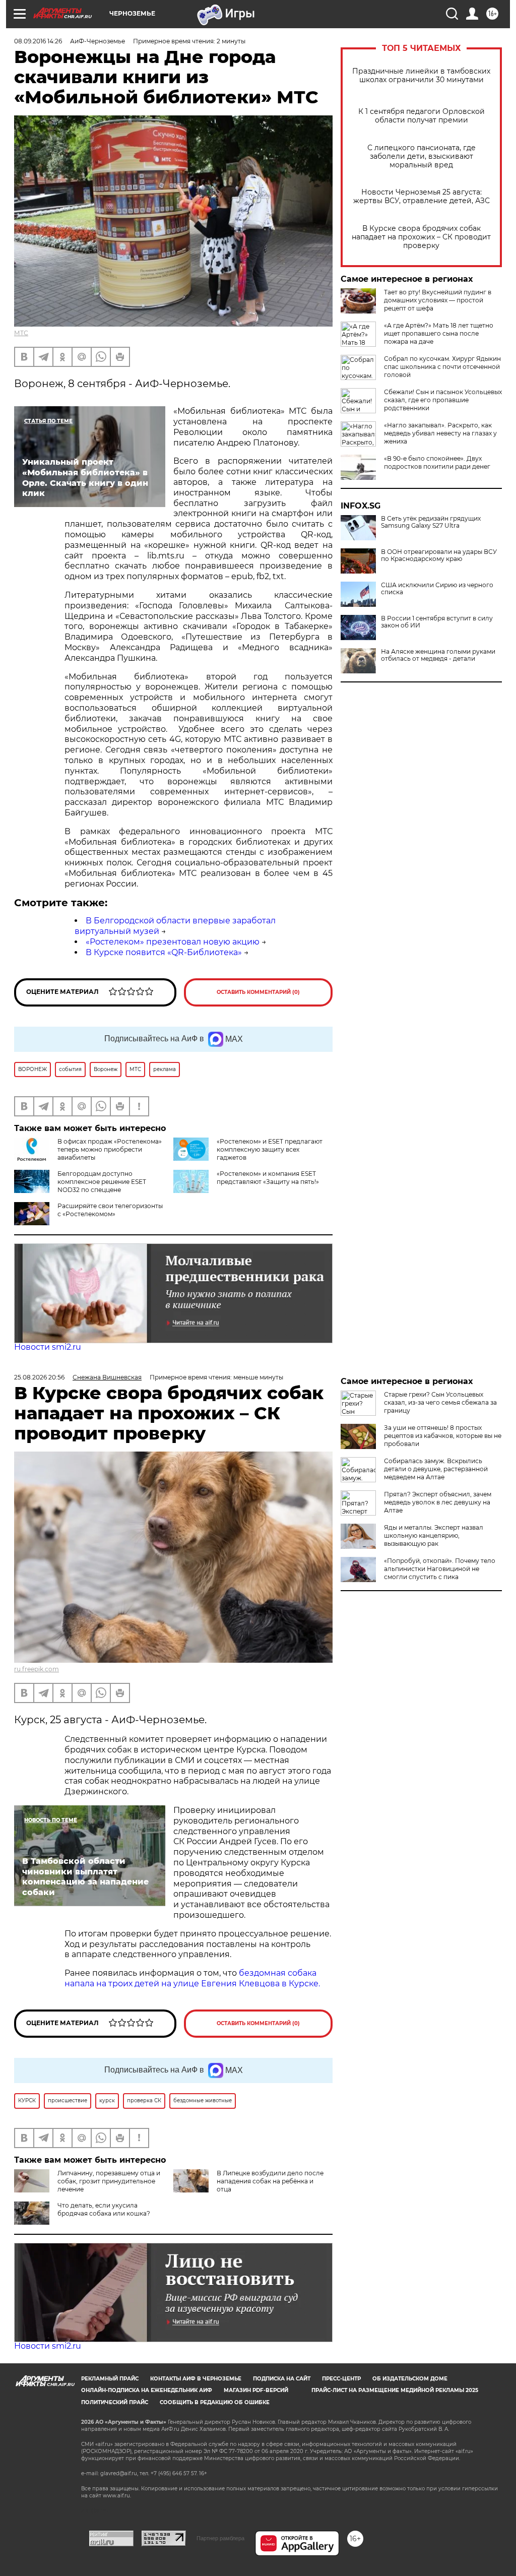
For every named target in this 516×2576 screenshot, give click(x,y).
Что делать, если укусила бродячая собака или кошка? (104, 2209)
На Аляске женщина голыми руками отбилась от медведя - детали (438, 655)
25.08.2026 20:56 (39, 1377)
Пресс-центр (341, 2379)
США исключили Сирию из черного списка (437, 589)
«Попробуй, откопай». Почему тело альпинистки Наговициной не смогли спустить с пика (440, 1569)
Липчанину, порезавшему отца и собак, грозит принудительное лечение (109, 2181)
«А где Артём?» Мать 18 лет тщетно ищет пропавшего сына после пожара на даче (439, 333)
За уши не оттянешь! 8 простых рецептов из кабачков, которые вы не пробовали (443, 1436)
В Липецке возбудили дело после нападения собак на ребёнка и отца (270, 2181)
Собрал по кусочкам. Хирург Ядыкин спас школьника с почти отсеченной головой (442, 367)
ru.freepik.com (37, 1669)
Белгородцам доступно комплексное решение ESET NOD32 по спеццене (102, 1182)
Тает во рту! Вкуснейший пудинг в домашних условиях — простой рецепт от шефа (438, 300)
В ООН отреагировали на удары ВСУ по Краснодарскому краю (439, 555)
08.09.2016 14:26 (38, 41)
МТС (21, 333)
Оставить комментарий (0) (258, 992)
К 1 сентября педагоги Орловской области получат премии (422, 116)
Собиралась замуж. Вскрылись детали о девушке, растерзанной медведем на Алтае (436, 1469)
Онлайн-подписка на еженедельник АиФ (147, 2390)
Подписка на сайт (282, 2379)
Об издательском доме (410, 2379)
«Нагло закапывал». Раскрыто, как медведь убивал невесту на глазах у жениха (440, 433)
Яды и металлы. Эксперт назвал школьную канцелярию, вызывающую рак (434, 1535)
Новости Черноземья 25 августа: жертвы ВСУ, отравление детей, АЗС (422, 197)
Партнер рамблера (220, 2538)
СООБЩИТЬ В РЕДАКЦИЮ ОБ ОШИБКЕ (215, 2402)
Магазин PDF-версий (256, 2390)
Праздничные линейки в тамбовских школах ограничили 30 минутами (421, 76)
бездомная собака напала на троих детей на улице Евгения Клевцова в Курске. (192, 1978)
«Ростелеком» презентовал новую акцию (173, 942)
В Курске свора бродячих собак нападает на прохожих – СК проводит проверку (421, 237)
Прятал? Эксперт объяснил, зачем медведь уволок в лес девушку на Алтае (438, 1502)
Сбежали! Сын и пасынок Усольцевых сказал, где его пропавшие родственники (443, 400)
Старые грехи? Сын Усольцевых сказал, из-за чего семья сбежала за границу (440, 1402)
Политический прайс (115, 2402)
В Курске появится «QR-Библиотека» (164, 952)
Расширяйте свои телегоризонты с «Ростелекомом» (110, 1210)
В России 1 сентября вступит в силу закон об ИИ (437, 622)
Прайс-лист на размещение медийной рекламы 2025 (395, 2390)
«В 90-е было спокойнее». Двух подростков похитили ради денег (437, 462)
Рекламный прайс (110, 2379)
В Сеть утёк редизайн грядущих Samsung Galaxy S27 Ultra (431, 522)
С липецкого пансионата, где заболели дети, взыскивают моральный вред (422, 156)
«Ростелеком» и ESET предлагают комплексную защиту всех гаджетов (270, 1149)
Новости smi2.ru (48, 1347)
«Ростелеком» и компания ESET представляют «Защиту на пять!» (268, 1178)
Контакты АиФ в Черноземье (196, 2379)
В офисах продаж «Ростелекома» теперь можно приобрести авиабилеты (110, 1149)
